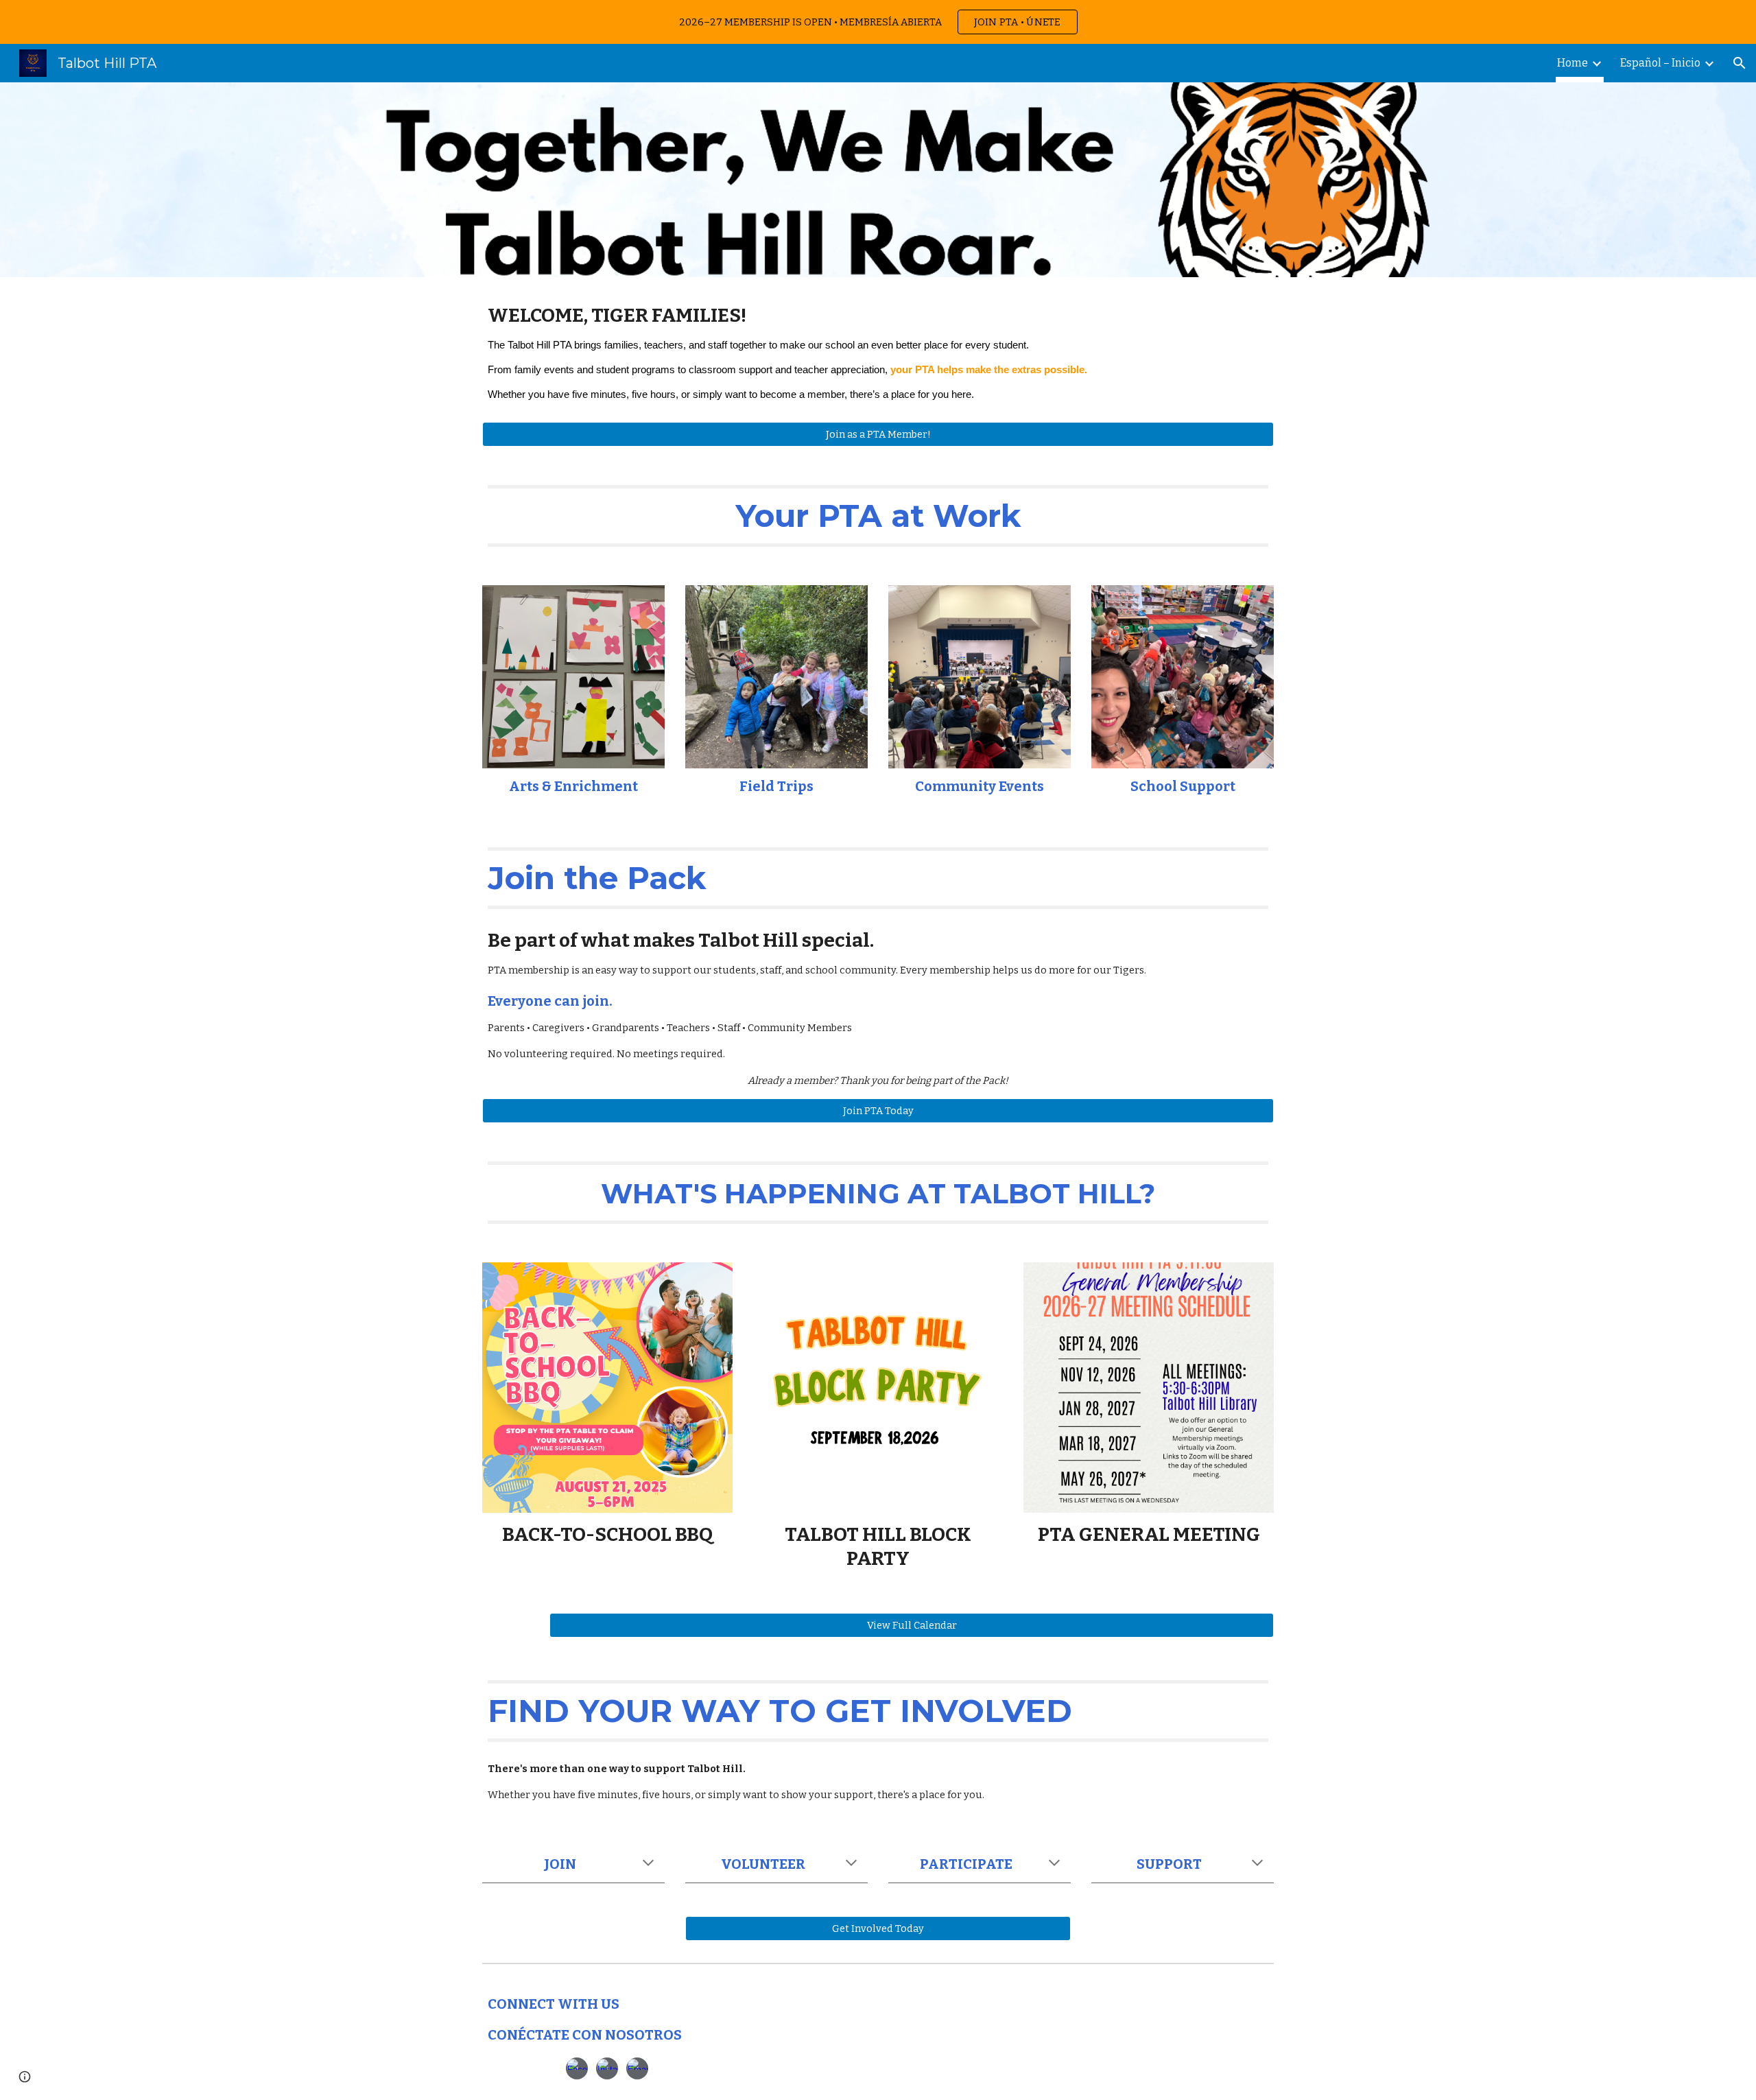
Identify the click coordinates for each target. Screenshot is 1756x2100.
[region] (878, 22)
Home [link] (1573, 63)
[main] (878, 358)
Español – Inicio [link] (1660, 63)
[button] (1740, 63)
